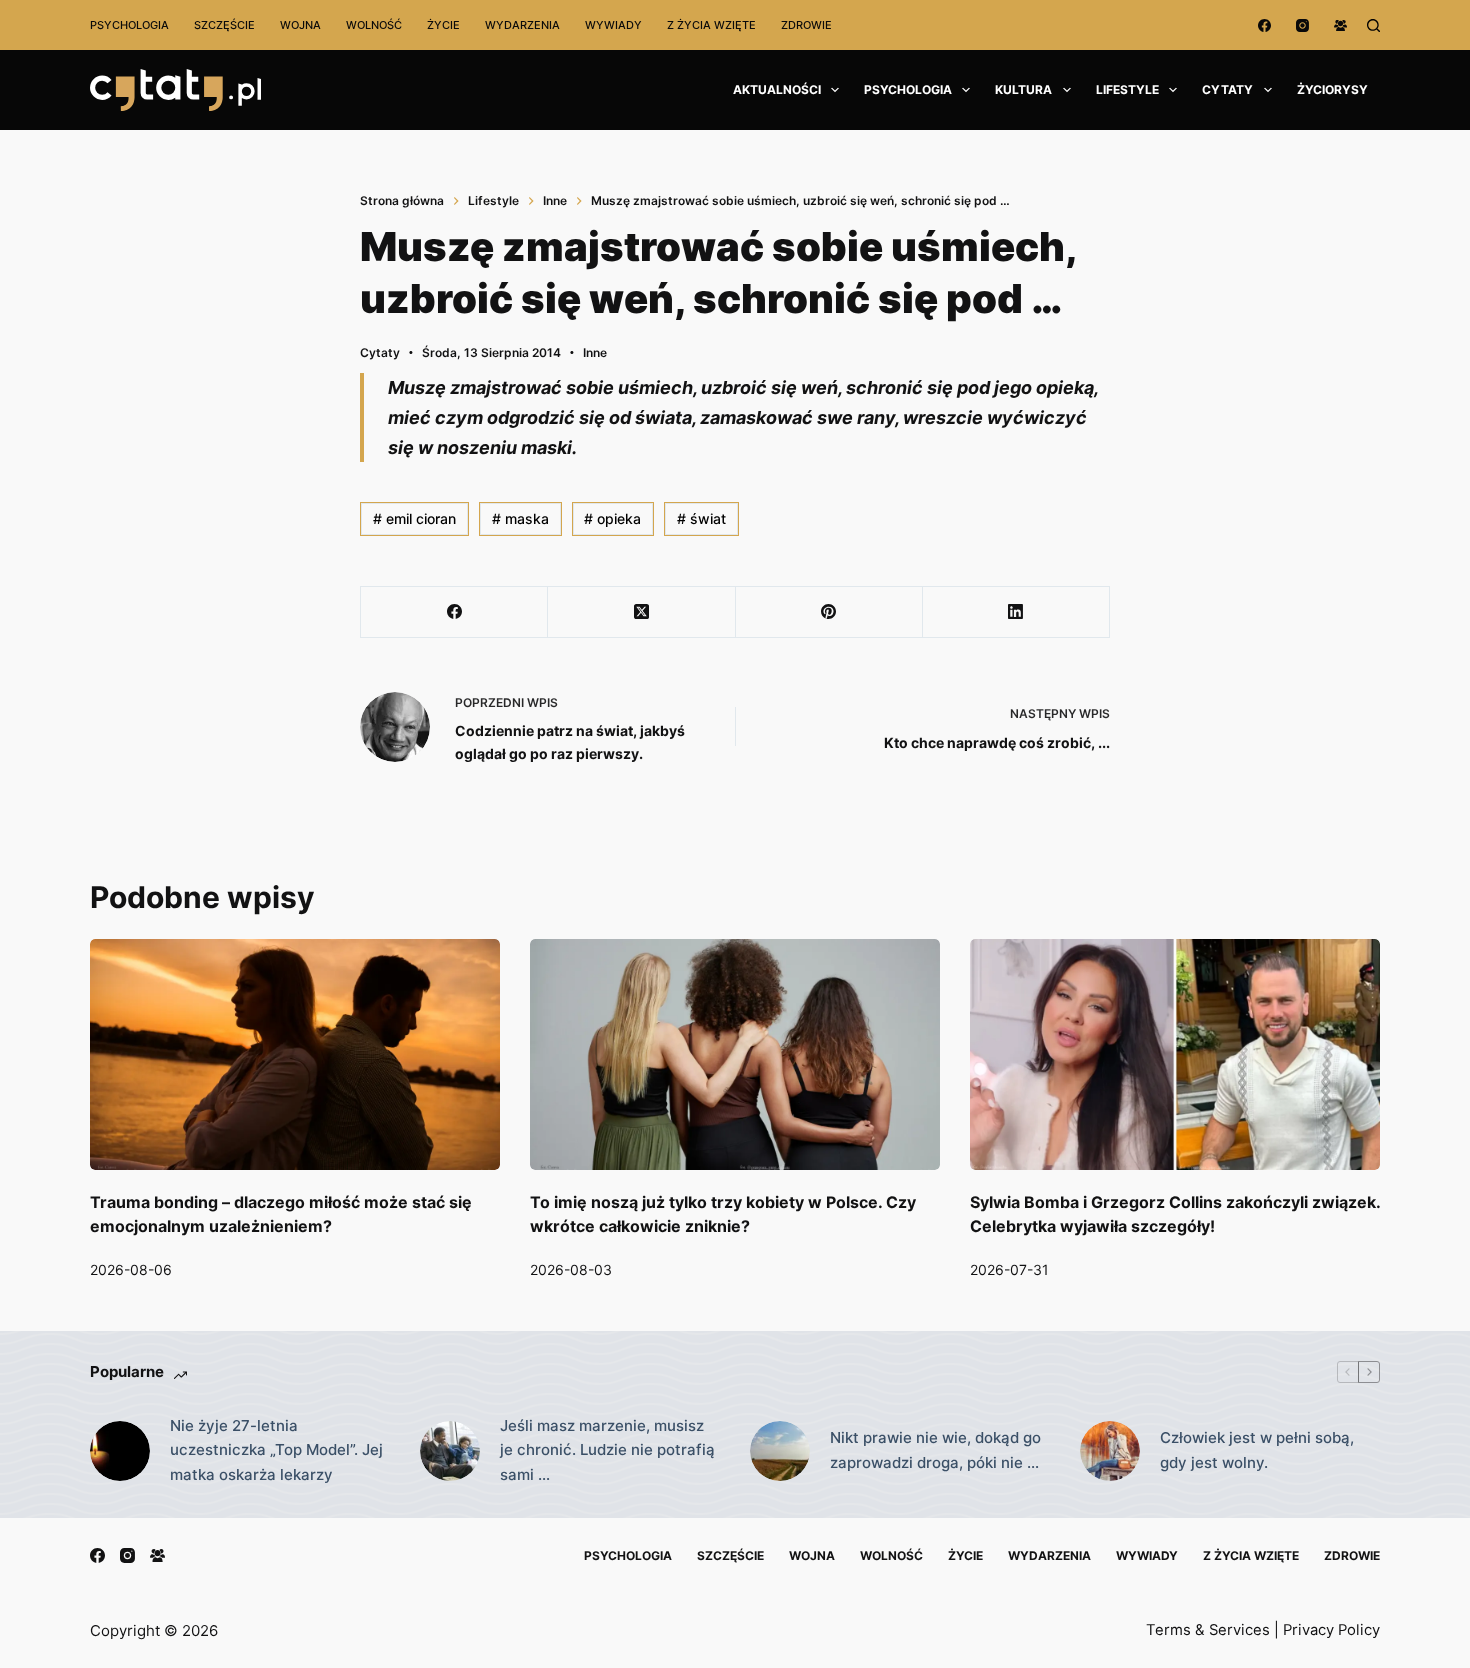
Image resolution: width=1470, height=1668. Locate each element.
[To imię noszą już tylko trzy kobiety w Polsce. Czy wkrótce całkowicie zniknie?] (735, 1054)
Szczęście (224, 25)
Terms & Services (1208, 1630)
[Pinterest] (829, 612)
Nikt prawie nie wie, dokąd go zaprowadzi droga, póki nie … (935, 1450)
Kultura (1023, 89)
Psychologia (129, 25)
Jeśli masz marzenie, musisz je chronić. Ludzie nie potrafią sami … (607, 1450)
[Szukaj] (1373, 25)
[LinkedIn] (1016, 612)
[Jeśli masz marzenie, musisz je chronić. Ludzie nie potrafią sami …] (450, 1451)
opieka (612, 518)
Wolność (374, 25)
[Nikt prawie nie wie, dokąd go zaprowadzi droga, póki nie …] (780, 1451)
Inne (595, 352)
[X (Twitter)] (641, 612)
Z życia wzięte (711, 25)
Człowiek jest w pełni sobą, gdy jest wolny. (1257, 1450)
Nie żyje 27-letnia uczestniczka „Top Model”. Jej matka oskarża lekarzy (276, 1450)
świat (701, 518)
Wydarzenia (522, 25)
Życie (443, 25)
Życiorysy (1332, 89)
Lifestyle (1127, 89)
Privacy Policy (1331, 1630)
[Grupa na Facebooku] (1340, 25)
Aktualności (777, 89)
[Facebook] (1264, 25)
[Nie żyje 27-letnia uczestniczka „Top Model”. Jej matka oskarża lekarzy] (120, 1451)
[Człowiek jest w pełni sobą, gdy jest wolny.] (1110, 1451)
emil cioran (414, 518)
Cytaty (1227, 89)
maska (520, 518)
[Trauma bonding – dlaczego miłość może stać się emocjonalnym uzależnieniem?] (295, 1054)
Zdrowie (806, 25)
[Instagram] (1302, 25)
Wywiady (613, 25)
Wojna (300, 25)
